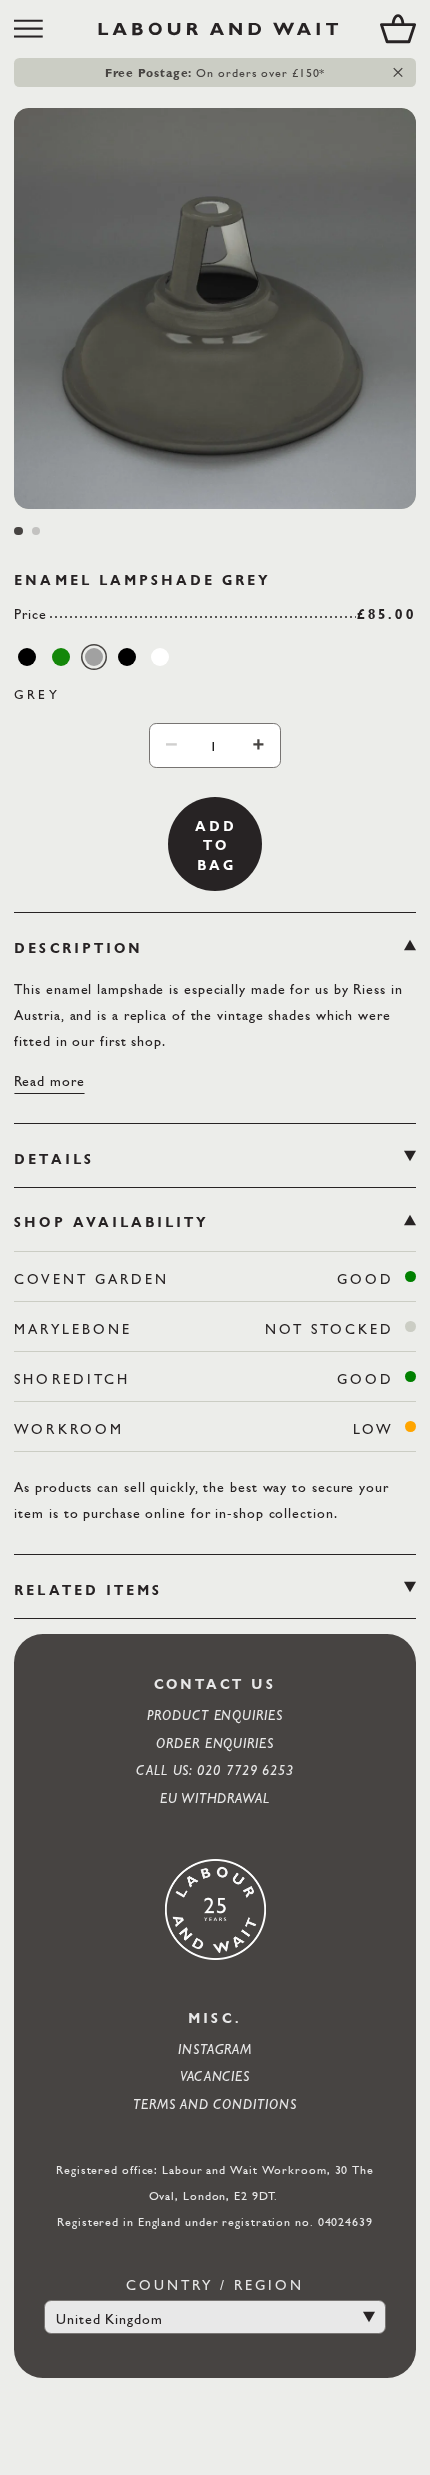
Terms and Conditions (214, 2103)
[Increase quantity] (258, 744)
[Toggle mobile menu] (35, 29)
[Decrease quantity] (171, 744)
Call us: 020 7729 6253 (215, 1769)
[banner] (215, 29)
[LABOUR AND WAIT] (218, 29)
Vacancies (215, 2075)
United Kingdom (109, 2318)
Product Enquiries (214, 1714)
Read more (49, 1080)
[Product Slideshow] (214, 308)
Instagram (214, 2048)
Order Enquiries (215, 1742)
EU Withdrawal (215, 1797)
